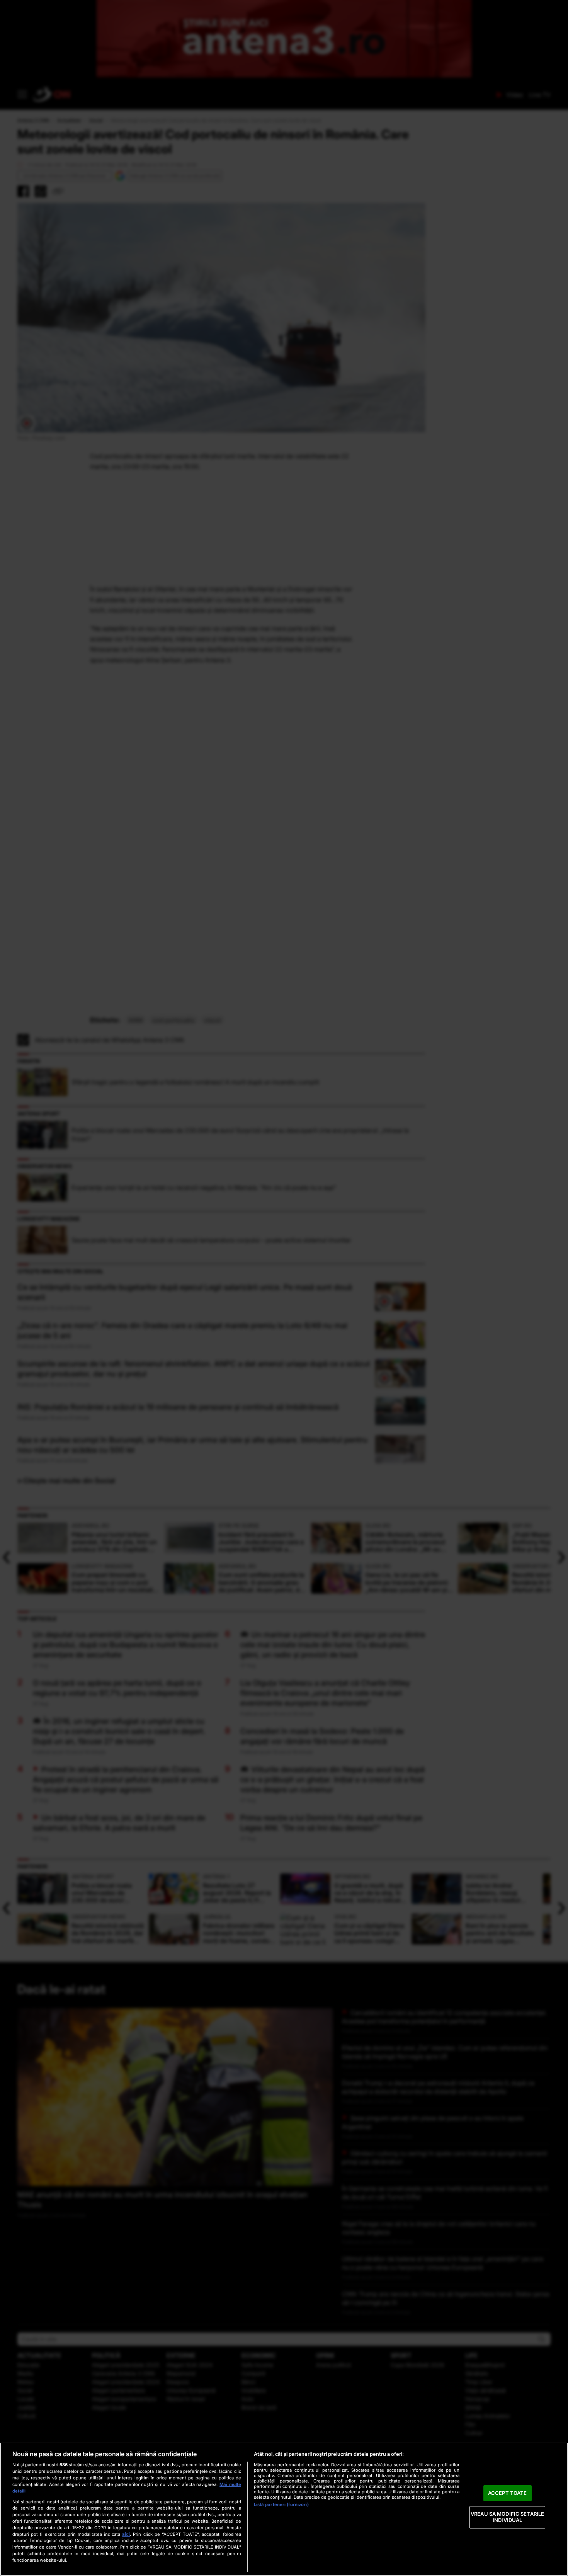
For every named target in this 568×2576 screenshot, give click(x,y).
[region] (284, 2509)
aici (126, 2534)
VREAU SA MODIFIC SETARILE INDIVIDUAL (507, 2517)
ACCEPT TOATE (508, 2493)
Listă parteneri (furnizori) (281, 2505)
